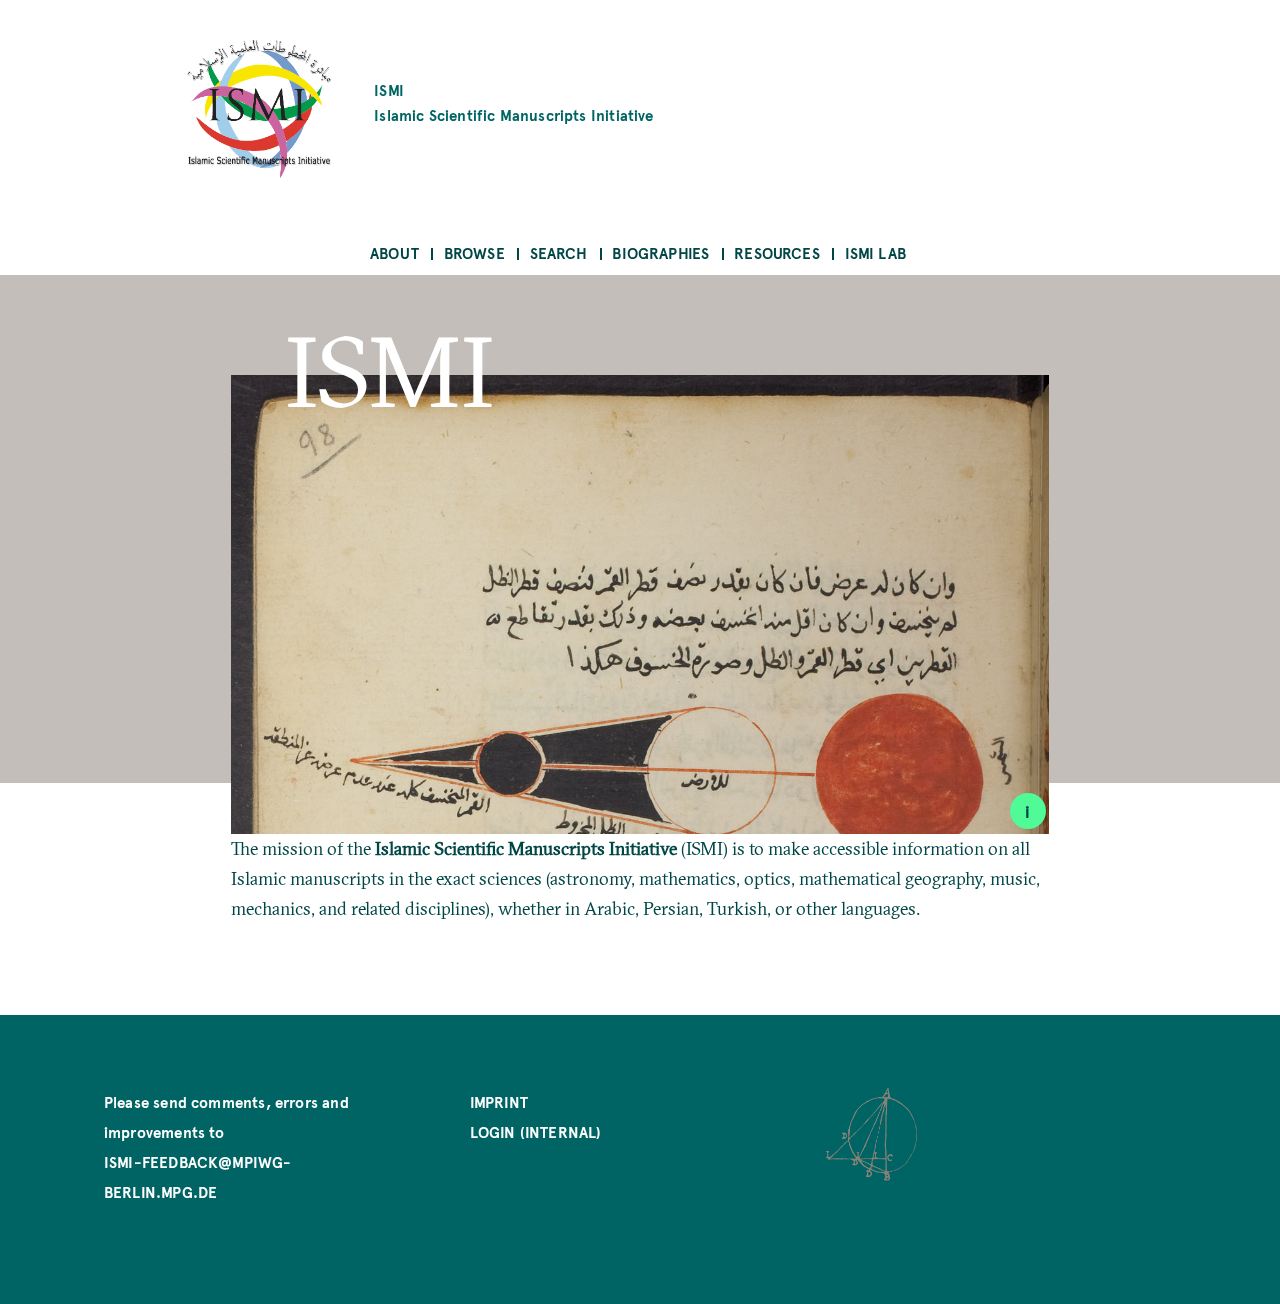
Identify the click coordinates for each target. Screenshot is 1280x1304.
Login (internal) (536, 1131)
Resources (777, 252)
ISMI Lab (875, 252)
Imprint (499, 1101)
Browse (474, 252)
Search (559, 252)
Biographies (660, 252)
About (394, 252)
